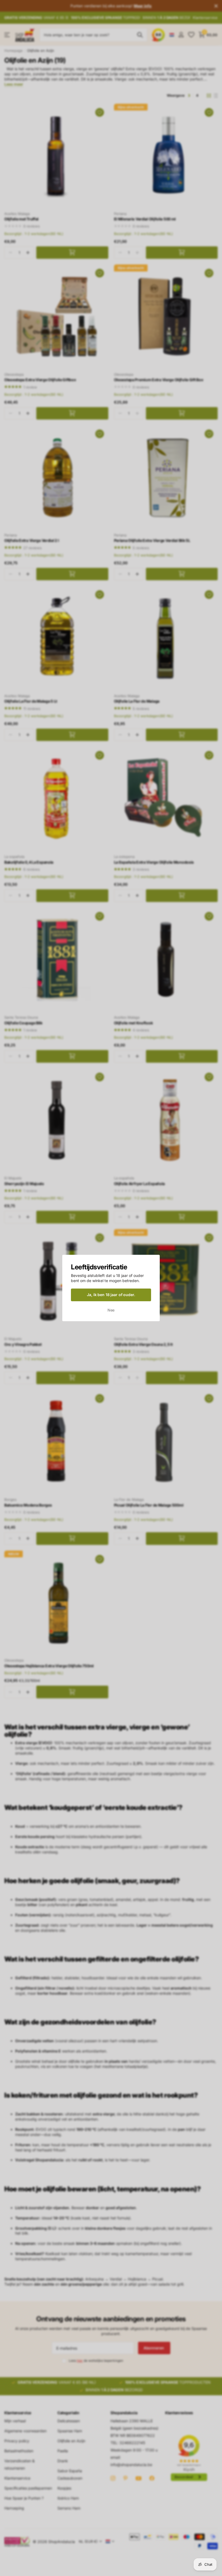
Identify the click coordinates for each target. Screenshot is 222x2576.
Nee (111, 1310)
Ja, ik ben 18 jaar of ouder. (111, 1295)
